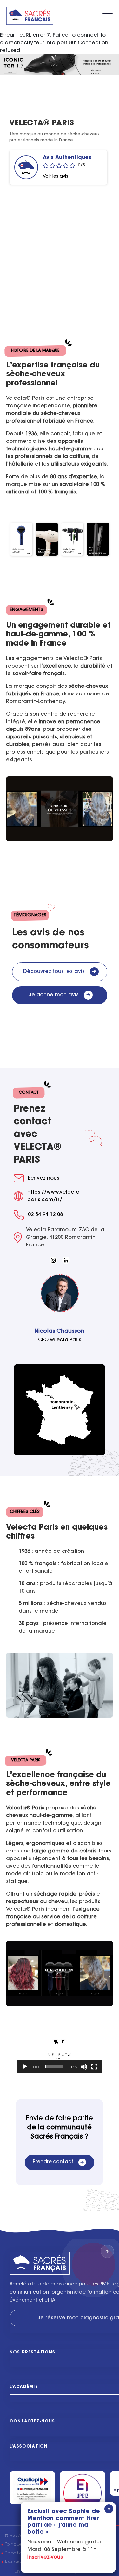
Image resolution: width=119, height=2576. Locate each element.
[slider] (54, 2067)
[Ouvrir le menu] (108, 16)
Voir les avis (56, 177)
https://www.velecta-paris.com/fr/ (54, 1196)
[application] (60, 2049)
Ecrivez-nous (44, 1178)
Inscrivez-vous (45, 2557)
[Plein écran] (94, 2067)
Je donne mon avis (60, 995)
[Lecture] (25, 2067)
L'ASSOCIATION (29, 2446)
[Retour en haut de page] (107, 2251)
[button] (60, 2049)
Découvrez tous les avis (60, 972)
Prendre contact (58, 2162)
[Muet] (84, 2067)
